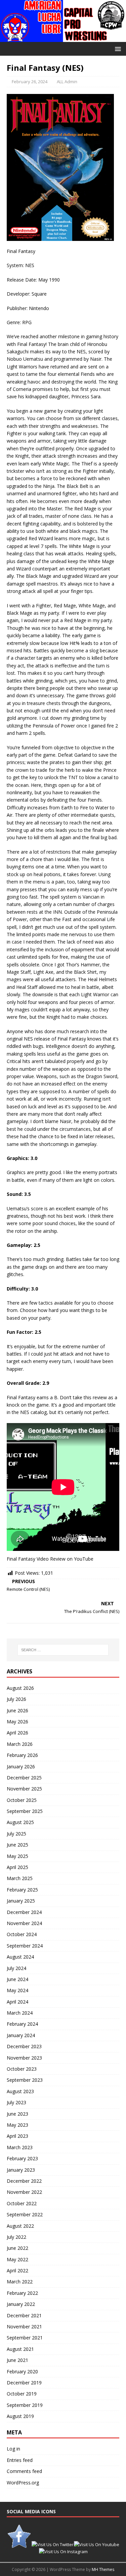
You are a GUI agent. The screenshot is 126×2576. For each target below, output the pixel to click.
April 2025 (17, 1867)
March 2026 (20, 1744)
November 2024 (24, 1923)
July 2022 (16, 2237)
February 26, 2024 (30, 82)
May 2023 (17, 2125)
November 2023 (24, 2058)
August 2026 (20, 1688)
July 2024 (16, 1968)
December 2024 (24, 1912)
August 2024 (20, 1957)
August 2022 (20, 2226)
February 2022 (22, 2293)
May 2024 (17, 1990)
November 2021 (24, 2327)
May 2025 (17, 1856)
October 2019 (22, 2394)
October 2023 (22, 2069)
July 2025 (16, 1834)
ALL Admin (67, 82)
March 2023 (20, 2147)
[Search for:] (63, 1650)
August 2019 (20, 2416)
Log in (13, 2449)
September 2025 (25, 1811)
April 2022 (17, 2270)
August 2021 (20, 2349)
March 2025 (20, 1878)
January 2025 (21, 1901)
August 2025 (20, 1822)
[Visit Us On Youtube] (96, 2544)
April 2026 (17, 1733)
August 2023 (20, 2091)
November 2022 (24, 2192)
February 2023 (22, 2158)
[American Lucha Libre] (63, 38)
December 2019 (24, 2383)
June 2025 (17, 1845)
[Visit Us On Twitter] (52, 2544)
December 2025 (24, 1778)
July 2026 (16, 1699)
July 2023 (16, 2102)
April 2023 (17, 2136)
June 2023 (17, 2114)
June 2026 (17, 1710)
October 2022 (22, 2203)
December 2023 (24, 2046)
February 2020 (22, 2371)
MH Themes (103, 2569)
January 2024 (21, 2035)
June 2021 (17, 2360)
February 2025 (22, 1890)
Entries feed (20, 2460)
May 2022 (17, 2259)
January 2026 (21, 1766)
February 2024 (22, 2024)
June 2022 (17, 2248)
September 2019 (25, 2405)
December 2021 (24, 2315)
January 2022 (21, 2304)
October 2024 (22, 1934)
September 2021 (25, 2338)
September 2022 (25, 2214)
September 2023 (25, 2080)
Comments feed (24, 2471)
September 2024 (25, 1946)
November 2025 (24, 1789)
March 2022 (20, 2282)
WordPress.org (23, 2483)
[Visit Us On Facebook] (19, 2544)
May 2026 (17, 1722)
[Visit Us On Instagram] (63, 2552)
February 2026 (22, 1755)
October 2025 (22, 1800)
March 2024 (20, 2013)
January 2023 (21, 2170)
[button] (117, 48)
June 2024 (17, 1979)
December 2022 (24, 2181)
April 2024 (17, 2002)
